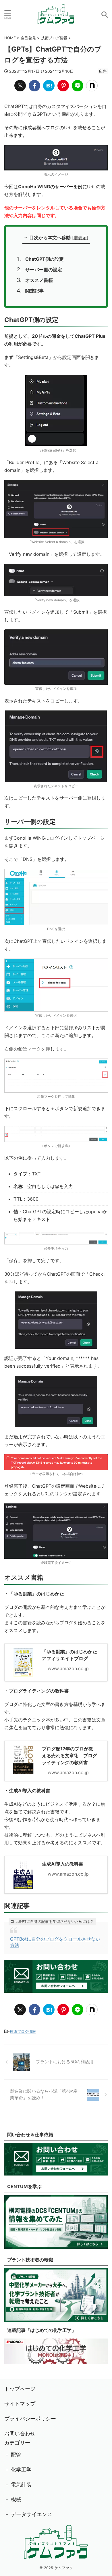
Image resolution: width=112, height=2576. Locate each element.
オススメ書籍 (39, 280)
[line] (78, 86)
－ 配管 (13, 2455)
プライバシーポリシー (30, 2419)
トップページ (20, 2389)
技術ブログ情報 (23, 2031)
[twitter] (20, 86)
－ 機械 (13, 2499)
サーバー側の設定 (44, 270)
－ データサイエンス (28, 2514)
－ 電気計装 (18, 2484)
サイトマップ (20, 2404)
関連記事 (34, 291)
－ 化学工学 (18, 2470)
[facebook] (34, 86)
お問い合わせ (20, 2433)
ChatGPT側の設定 (45, 259)
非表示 (80, 238)
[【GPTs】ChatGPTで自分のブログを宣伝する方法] (49, 86)
